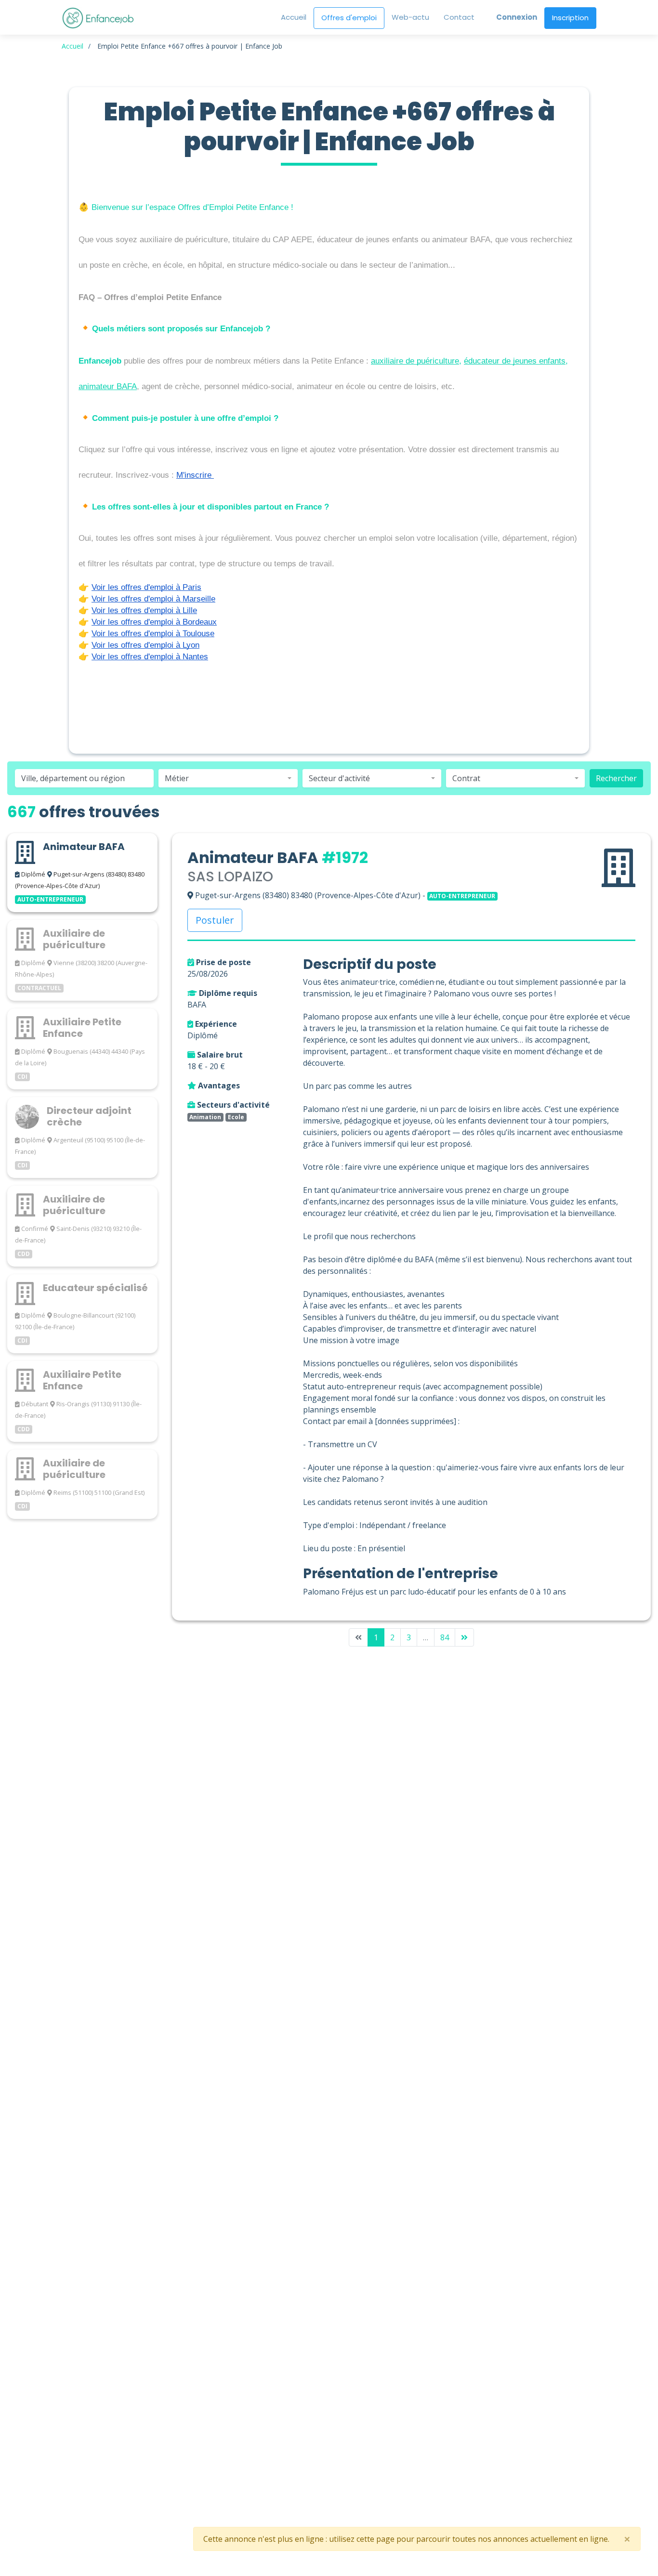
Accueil (72, 46)
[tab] (82, 873)
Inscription (570, 18)
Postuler (215, 920)
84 (445, 1637)
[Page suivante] (464, 1637)
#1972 (345, 857)
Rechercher (616, 778)
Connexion (517, 17)
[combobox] (228, 778)
